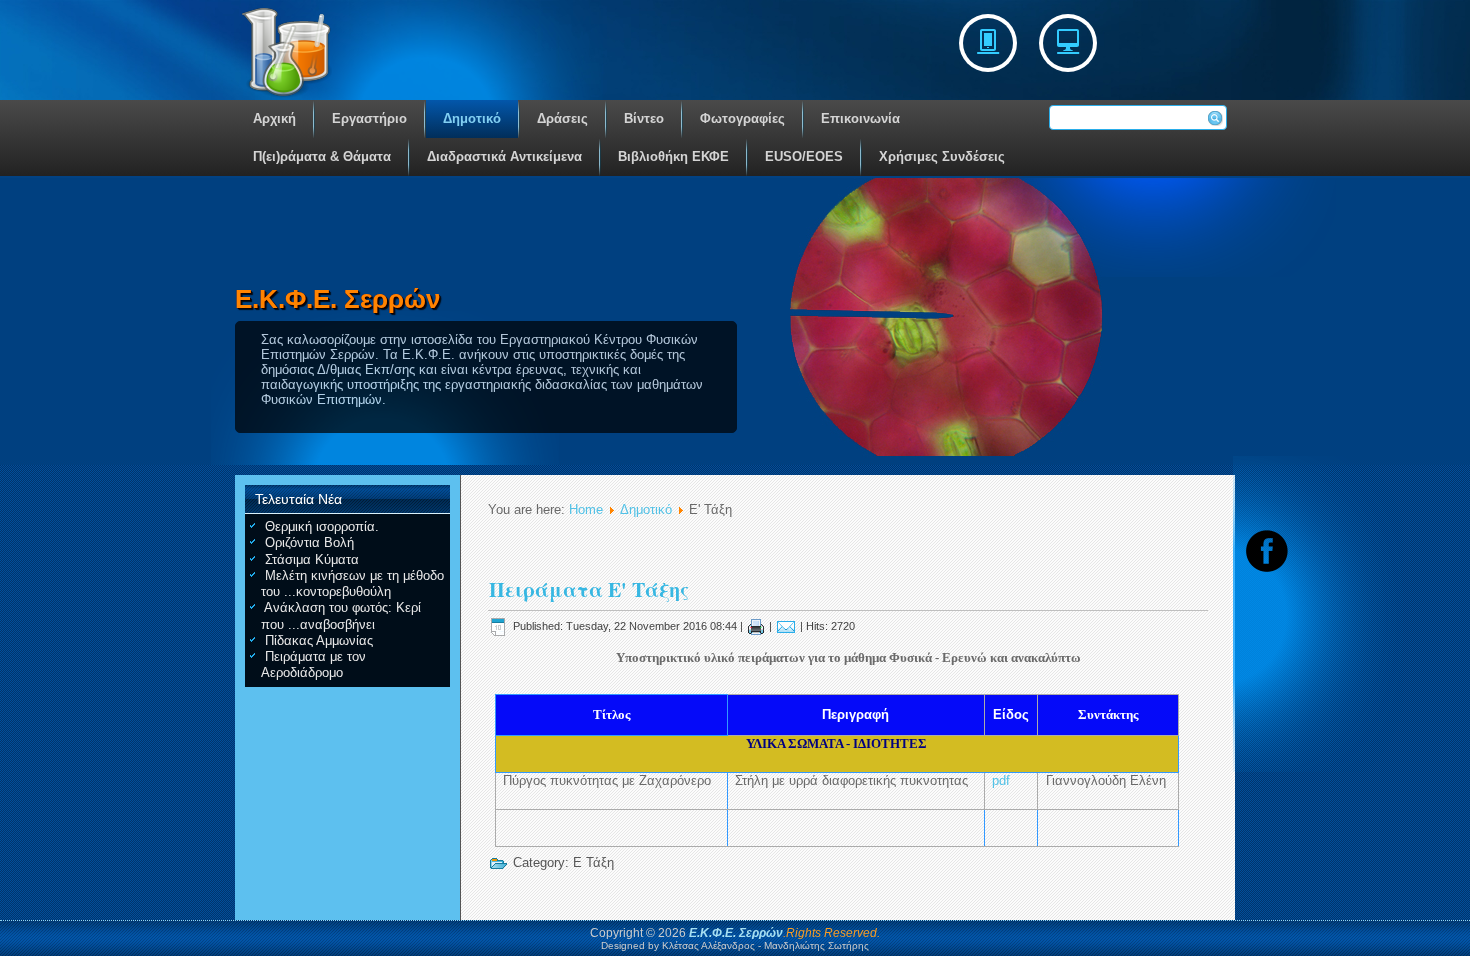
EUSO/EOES (804, 156)
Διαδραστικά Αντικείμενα (504, 156)
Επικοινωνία (860, 118)
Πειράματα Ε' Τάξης (589, 589)
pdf (1001, 780)
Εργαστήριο (369, 118)
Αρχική (274, 118)
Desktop (1068, 43)
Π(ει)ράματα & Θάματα (322, 156)
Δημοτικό (472, 118)
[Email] (786, 626)
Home (586, 509)
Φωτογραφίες (742, 118)
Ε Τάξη (593, 862)
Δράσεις (562, 118)
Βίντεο (644, 118)
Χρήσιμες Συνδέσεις (942, 156)
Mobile (988, 43)
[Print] (756, 626)
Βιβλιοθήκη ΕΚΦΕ (673, 156)
